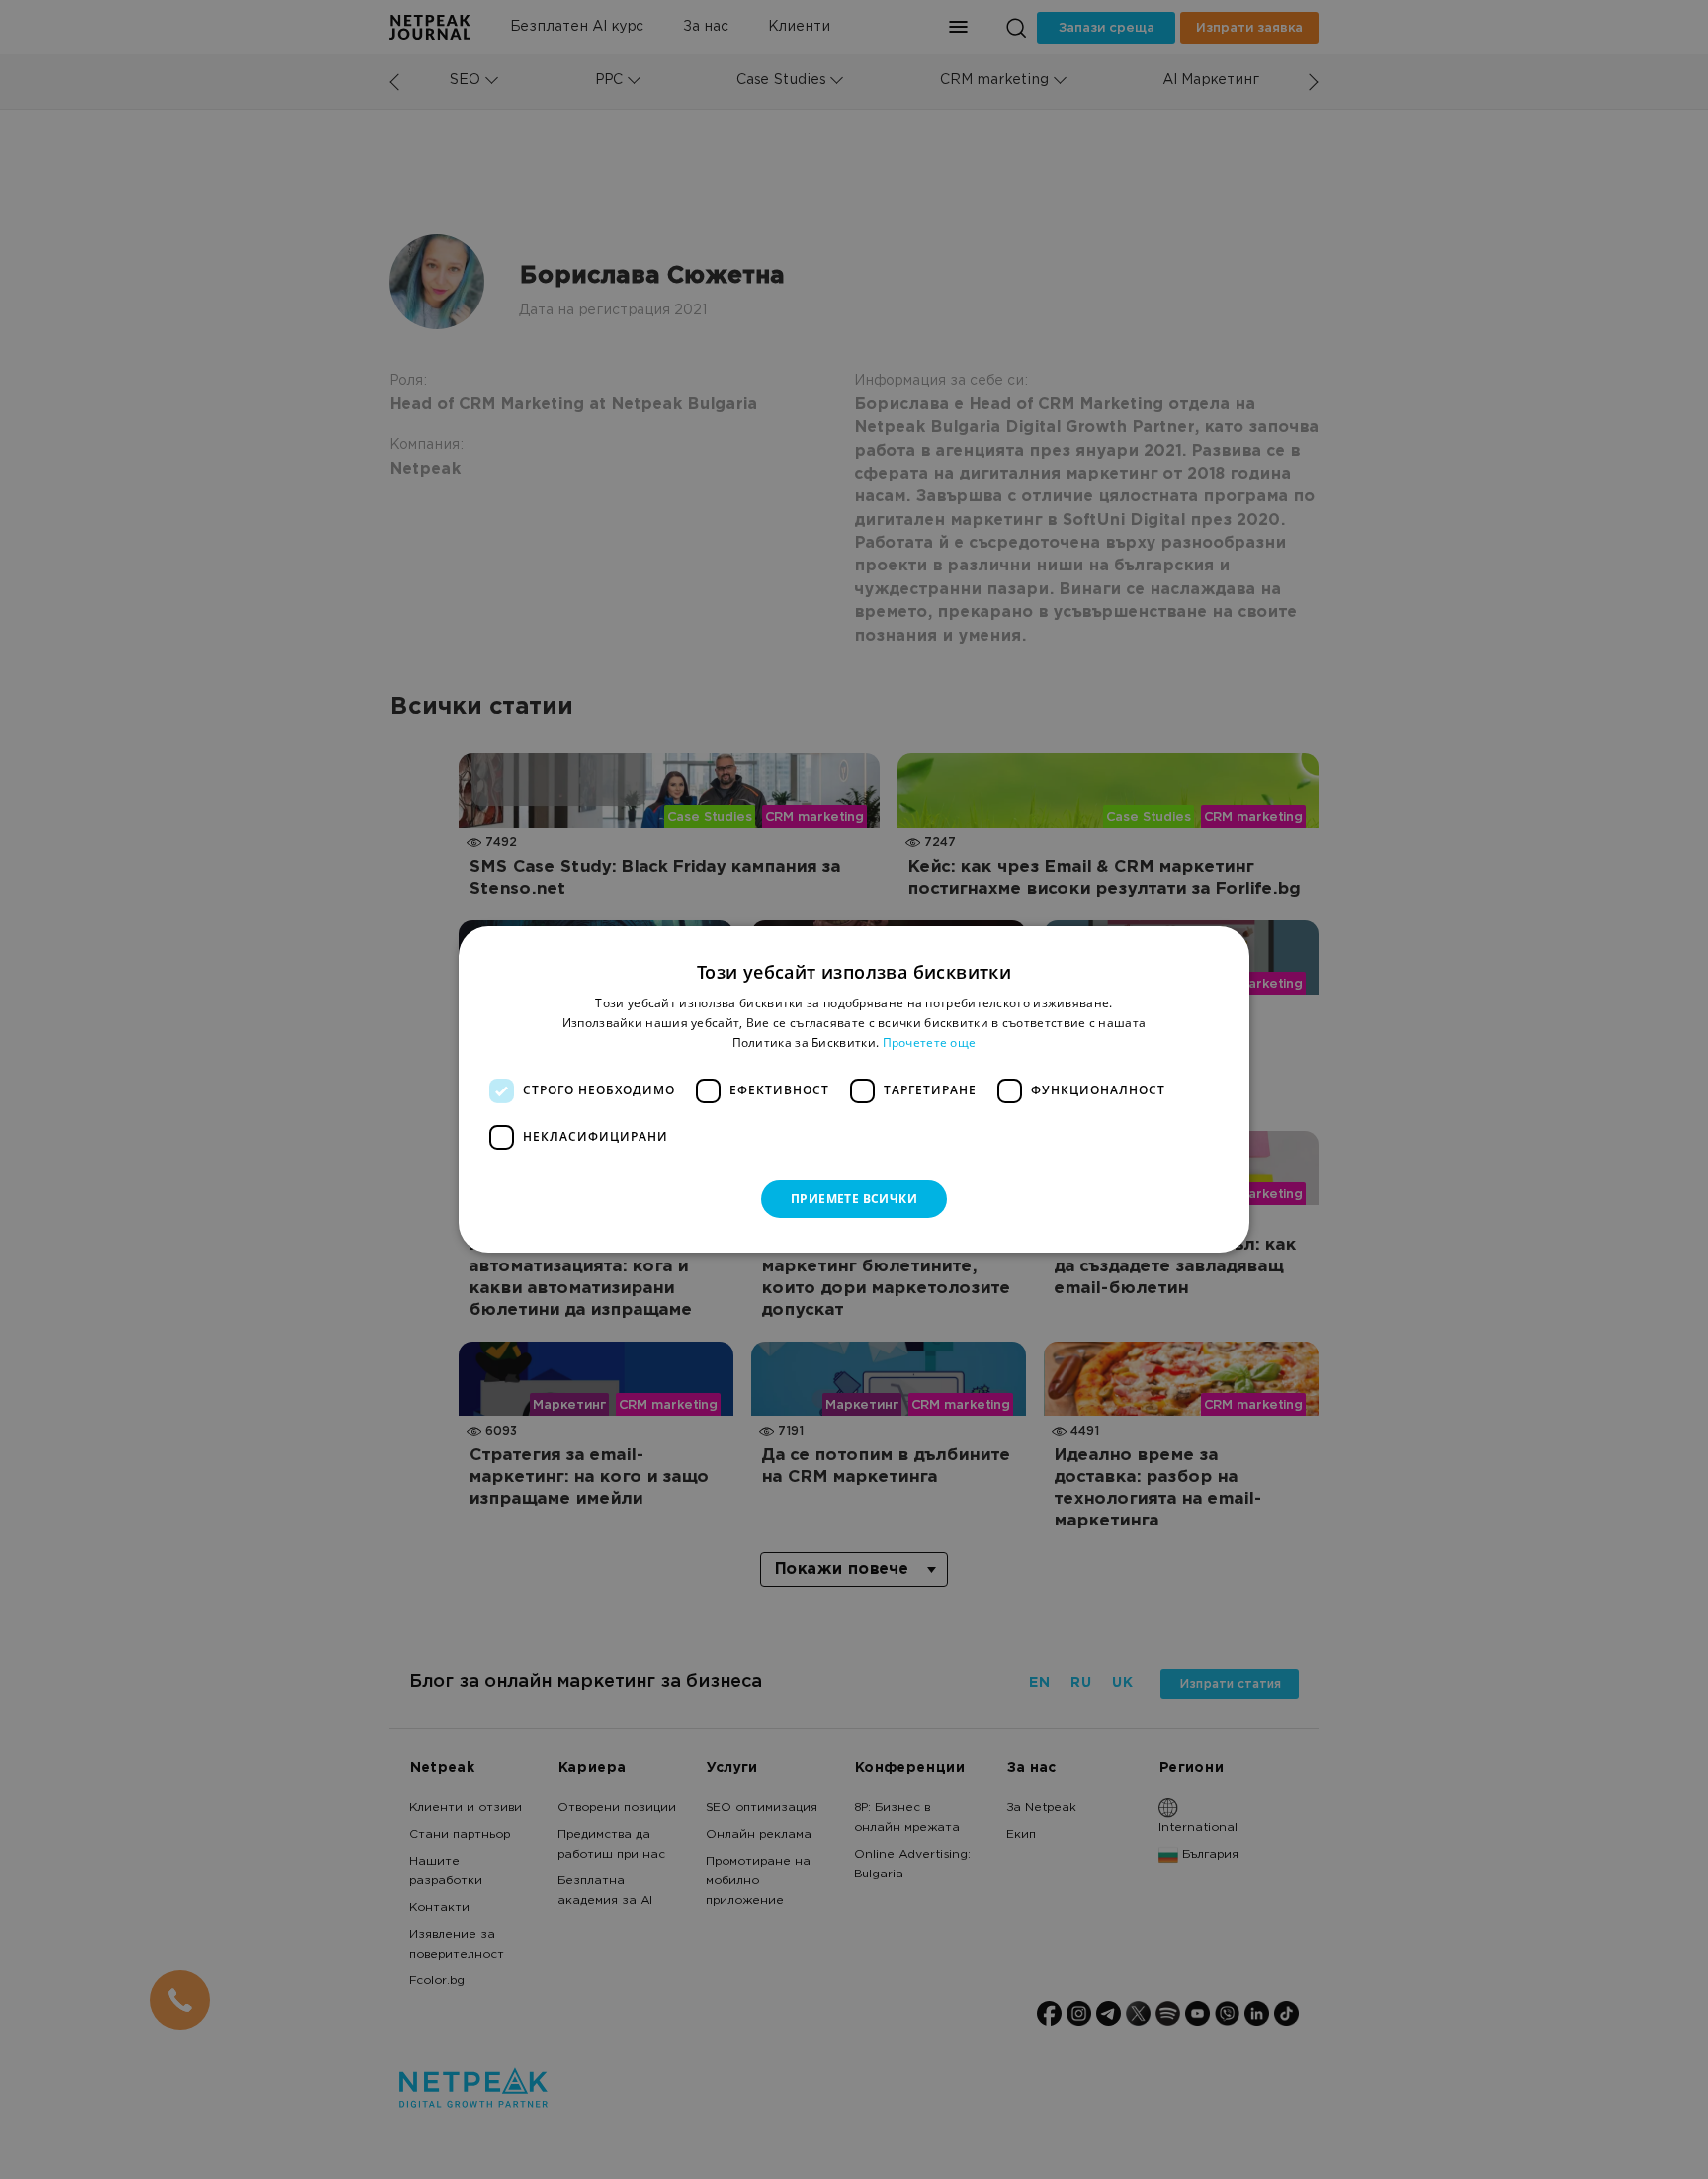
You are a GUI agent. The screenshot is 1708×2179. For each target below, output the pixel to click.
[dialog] (854, 1089)
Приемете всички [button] (854, 1199)
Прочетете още (930, 1043)
